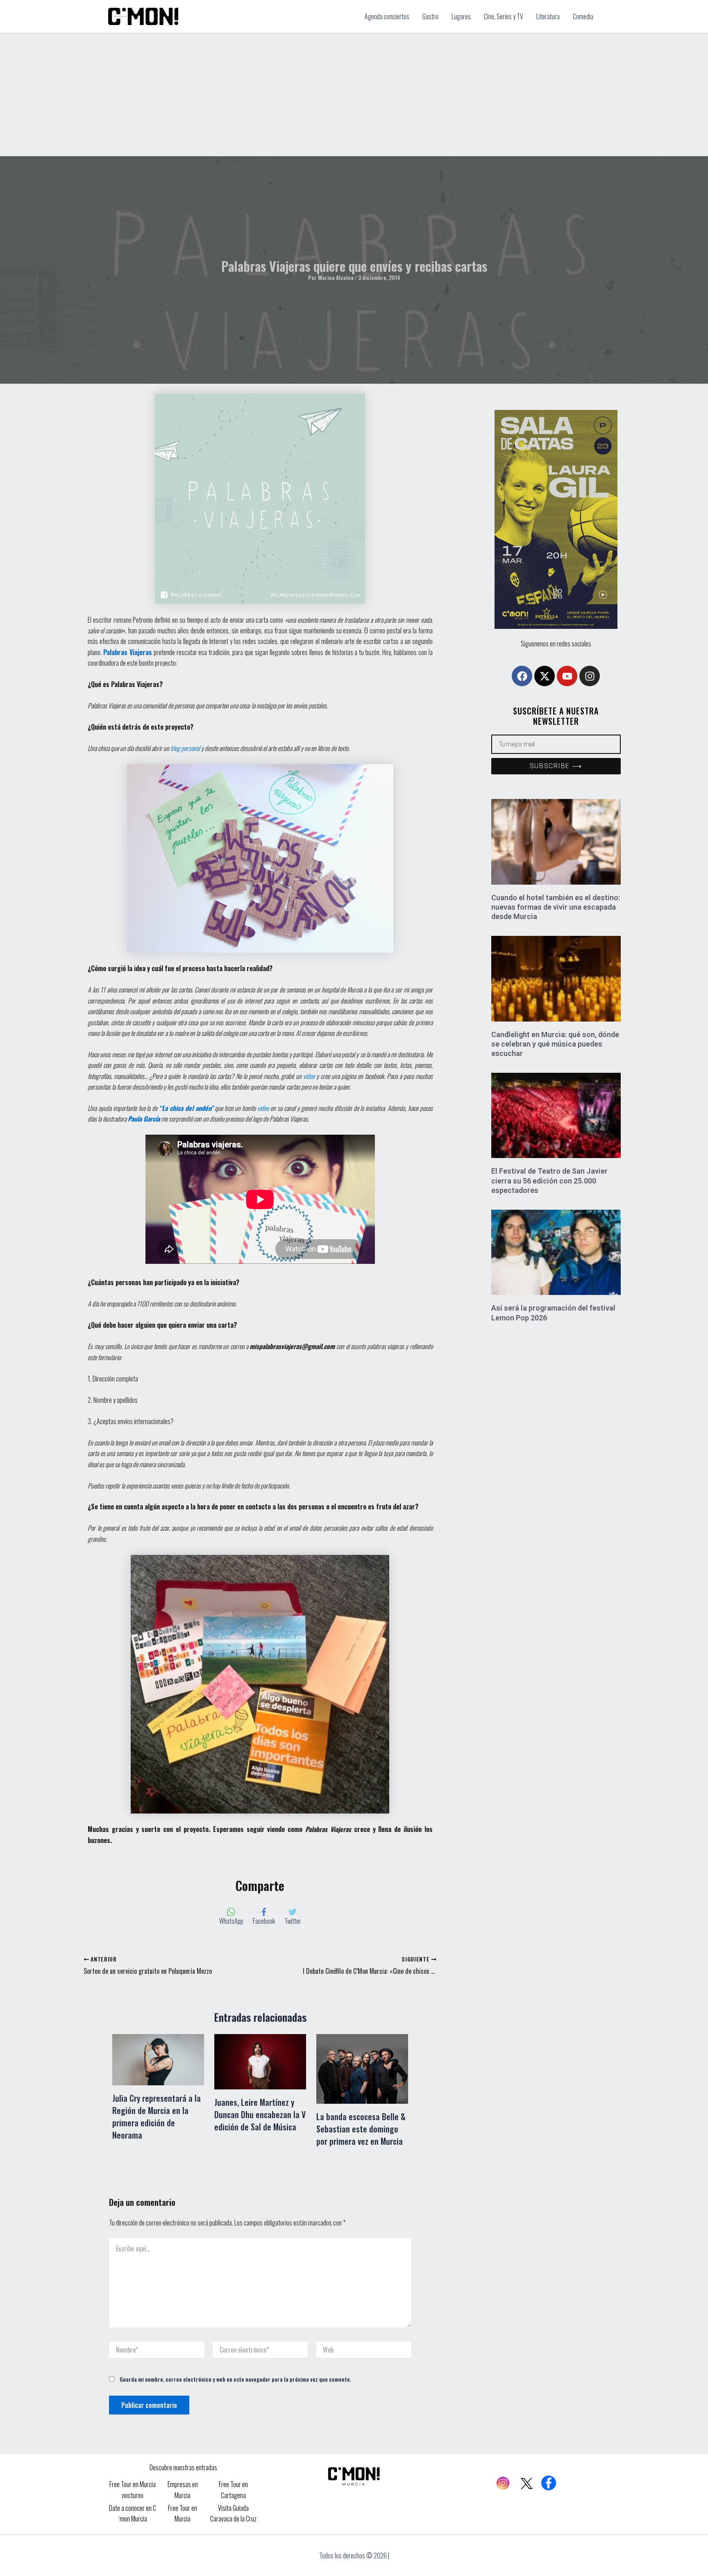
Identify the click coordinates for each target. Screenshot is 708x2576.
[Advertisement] (354, 95)
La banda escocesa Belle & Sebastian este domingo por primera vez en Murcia (361, 2129)
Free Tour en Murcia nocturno (133, 2490)
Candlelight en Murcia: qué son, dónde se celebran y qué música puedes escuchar (555, 1044)
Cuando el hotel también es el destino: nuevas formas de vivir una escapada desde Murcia (556, 907)
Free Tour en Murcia (183, 2513)
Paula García (144, 1119)
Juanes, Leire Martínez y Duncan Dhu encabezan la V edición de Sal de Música (260, 2114)
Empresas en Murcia (183, 2490)
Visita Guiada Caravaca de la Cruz (233, 2513)
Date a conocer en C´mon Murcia (133, 2513)
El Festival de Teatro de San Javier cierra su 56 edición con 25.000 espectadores (549, 1181)
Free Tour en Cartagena (233, 2490)
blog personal (185, 748)
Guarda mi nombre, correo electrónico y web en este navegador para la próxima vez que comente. (235, 2379)
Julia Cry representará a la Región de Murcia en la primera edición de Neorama (157, 2116)
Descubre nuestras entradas (183, 2467)
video (309, 1076)
